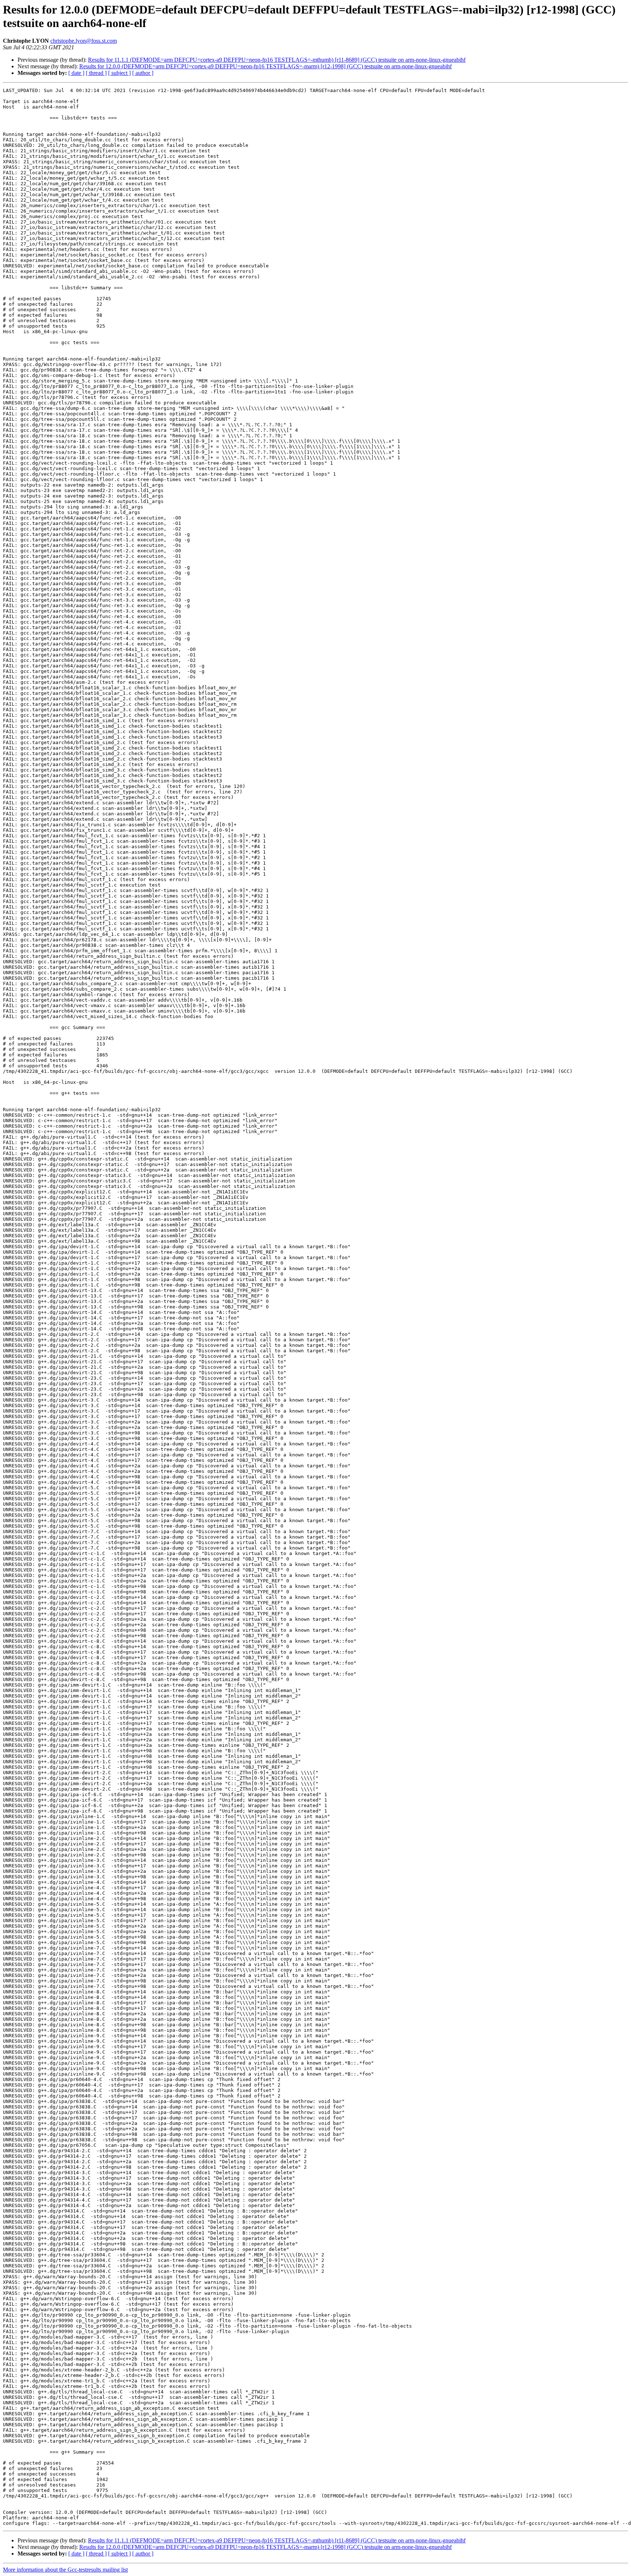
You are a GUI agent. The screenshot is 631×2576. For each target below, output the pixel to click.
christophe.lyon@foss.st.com (84, 41)
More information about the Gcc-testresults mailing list (65, 2570)
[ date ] (76, 73)
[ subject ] (119, 73)
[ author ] (143, 73)
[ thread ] (96, 73)
